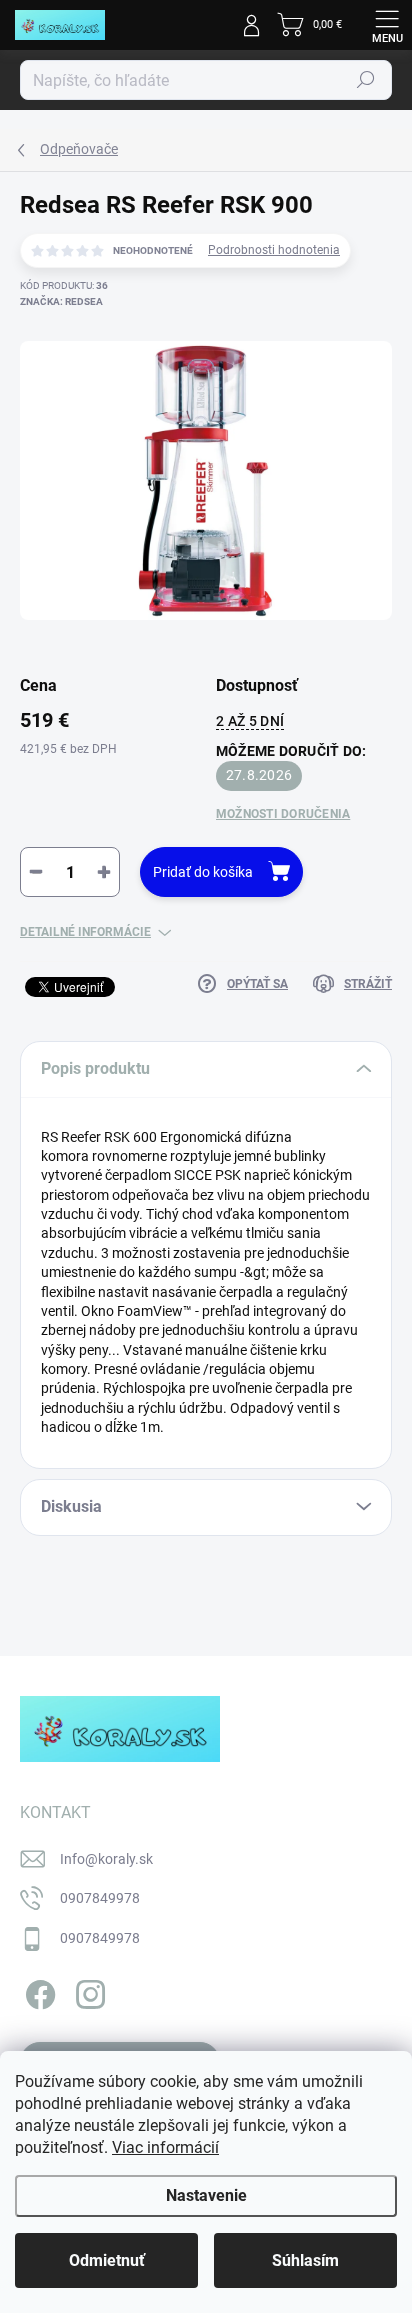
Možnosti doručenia (283, 814)
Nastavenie (206, 2195)
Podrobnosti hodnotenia (274, 250)
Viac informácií (165, 2147)
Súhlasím (305, 2260)
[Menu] (387, 25)
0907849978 (100, 1898)
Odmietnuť (107, 2260)
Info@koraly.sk (106, 1859)
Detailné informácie (85, 932)
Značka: (61, 301)
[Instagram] (87, 1990)
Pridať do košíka (203, 872)
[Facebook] (37, 1990)
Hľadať (366, 80)
